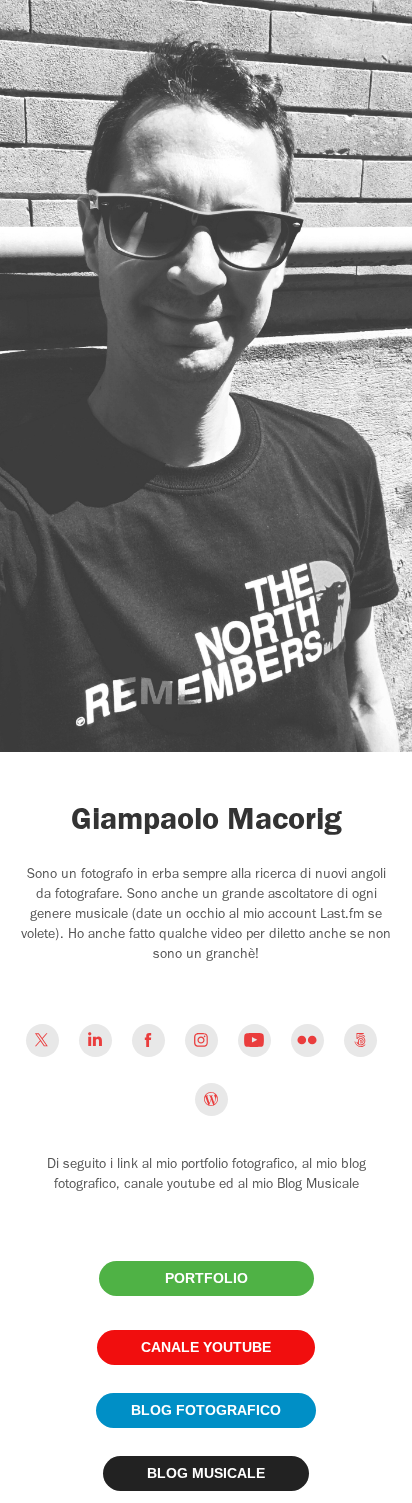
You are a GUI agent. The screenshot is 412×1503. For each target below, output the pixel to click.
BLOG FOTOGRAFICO (206, 1410)
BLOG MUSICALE (206, 1473)
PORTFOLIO (206, 1278)
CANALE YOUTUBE (206, 1347)
